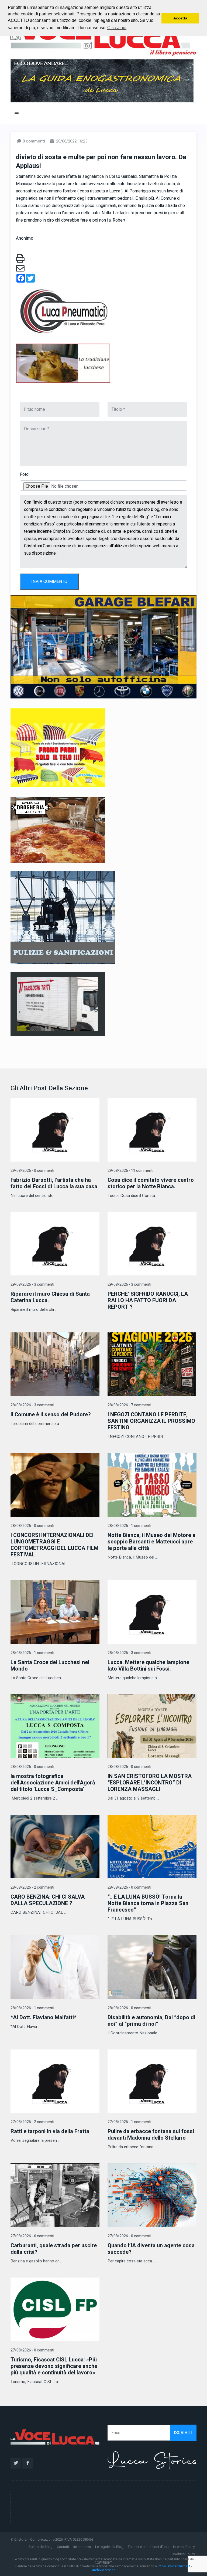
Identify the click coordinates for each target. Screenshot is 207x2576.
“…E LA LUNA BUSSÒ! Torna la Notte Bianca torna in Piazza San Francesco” (148, 1903)
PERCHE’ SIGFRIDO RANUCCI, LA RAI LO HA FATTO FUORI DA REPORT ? (148, 1300)
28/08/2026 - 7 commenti (129, 1405)
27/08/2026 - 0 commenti (129, 2236)
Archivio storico (104, 2570)
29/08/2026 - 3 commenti (32, 1284)
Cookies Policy (183, 2554)
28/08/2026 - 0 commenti (32, 1526)
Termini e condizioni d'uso (148, 2547)
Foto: (25, 474)
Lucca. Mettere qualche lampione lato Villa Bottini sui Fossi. (148, 1666)
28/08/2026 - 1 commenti (129, 1526)
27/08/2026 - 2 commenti (32, 2122)
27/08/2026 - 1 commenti (129, 2122)
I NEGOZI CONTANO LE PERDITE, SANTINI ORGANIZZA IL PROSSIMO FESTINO (151, 1421)
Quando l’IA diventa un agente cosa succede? (151, 2249)
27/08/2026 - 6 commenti (32, 2236)
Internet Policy (184, 2547)
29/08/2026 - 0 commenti (32, 1171)
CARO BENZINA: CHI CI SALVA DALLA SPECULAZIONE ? (48, 1900)
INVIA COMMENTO (49, 582)
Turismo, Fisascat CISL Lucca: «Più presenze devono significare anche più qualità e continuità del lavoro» (54, 2366)
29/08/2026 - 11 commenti (130, 1171)
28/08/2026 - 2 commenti (32, 1887)
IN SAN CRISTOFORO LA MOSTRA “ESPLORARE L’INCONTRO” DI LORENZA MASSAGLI (150, 1783)
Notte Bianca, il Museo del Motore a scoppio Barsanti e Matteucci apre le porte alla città (151, 1542)
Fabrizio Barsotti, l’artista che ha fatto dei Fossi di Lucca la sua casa (54, 1183)
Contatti (63, 2547)
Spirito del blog (41, 2547)
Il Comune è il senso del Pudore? (51, 1415)
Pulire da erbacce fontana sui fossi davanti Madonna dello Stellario (151, 2135)
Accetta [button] (180, 18)
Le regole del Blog (109, 2547)
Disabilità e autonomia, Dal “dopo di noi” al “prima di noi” (151, 2021)
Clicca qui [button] (117, 28)
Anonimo (25, 238)
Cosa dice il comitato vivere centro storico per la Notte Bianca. (151, 1183)
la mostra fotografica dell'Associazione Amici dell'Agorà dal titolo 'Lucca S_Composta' (53, 1783)
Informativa (82, 2547)
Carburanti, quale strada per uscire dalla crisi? (54, 2249)
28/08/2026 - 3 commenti (32, 1405)
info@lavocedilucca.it (174, 2566)
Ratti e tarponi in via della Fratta (50, 2131)
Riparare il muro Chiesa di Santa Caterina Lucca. (50, 1297)
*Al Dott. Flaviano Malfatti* (43, 2017)
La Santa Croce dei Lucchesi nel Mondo (50, 1666)
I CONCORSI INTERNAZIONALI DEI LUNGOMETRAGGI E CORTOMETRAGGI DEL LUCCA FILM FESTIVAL (54, 1545)
